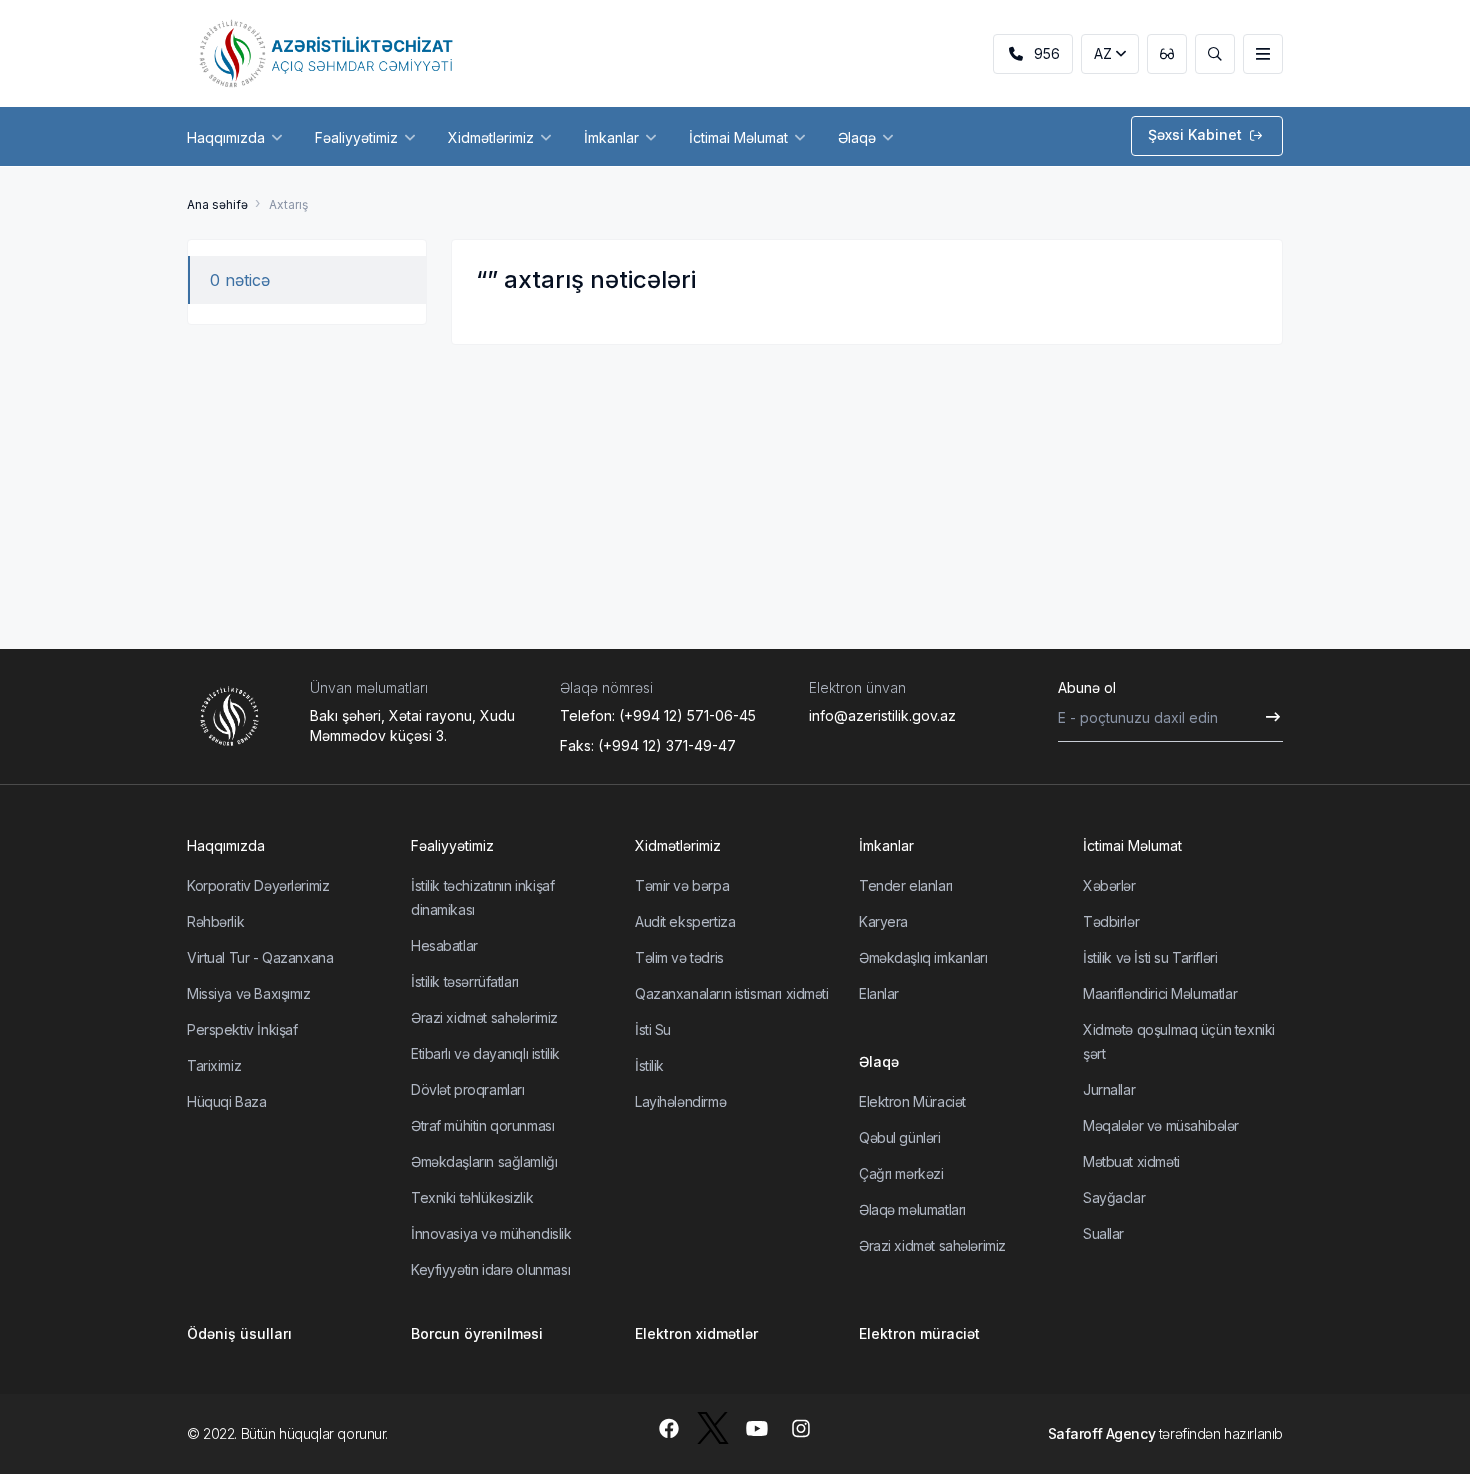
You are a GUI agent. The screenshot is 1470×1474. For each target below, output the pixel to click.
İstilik (649, 1065)
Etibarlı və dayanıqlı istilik (485, 1053)
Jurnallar (1109, 1089)
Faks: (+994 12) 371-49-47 (648, 745)
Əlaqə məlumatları (912, 1209)
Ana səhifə (217, 204)
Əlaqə (879, 1061)
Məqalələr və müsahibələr (1161, 1125)
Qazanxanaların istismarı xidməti (732, 993)
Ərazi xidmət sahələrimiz (484, 1017)
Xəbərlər (1109, 885)
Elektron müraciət (919, 1333)
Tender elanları (906, 885)
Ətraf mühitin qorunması (482, 1125)
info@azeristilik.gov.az (882, 715)
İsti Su (653, 1029)
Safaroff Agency (1102, 1433)
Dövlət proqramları (467, 1089)
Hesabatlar (444, 945)
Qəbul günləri (900, 1137)
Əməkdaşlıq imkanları (923, 957)
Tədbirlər (1111, 921)
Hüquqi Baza (226, 1101)
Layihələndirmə (680, 1101)
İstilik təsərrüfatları (465, 981)
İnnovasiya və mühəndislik (491, 1233)
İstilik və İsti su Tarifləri (1150, 957)
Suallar (1103, 1233)
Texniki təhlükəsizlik (472, 1197)
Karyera (883, 921)
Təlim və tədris (679, 957)
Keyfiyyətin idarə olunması (490, 1269)
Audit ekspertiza (685, 921)
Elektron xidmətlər (696, 1333)
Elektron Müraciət (912, 1101)
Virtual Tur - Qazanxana (260, 957)
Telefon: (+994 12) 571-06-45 (658, 715)
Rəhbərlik (215, 921)
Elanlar (879, 993)
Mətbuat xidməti (1131, 1161)
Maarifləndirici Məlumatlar (1160, 993)
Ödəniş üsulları (239, 1333)
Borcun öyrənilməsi (477, 1333)
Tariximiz (214, 1065)
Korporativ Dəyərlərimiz (258, 885)
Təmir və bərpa (682, 885)
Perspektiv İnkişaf (242, 1029)
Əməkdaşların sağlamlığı (484, 1161)
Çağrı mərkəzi (901, 1173)
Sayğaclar (1114, 1197)
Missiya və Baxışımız (249, 993)
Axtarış (288, 204)
